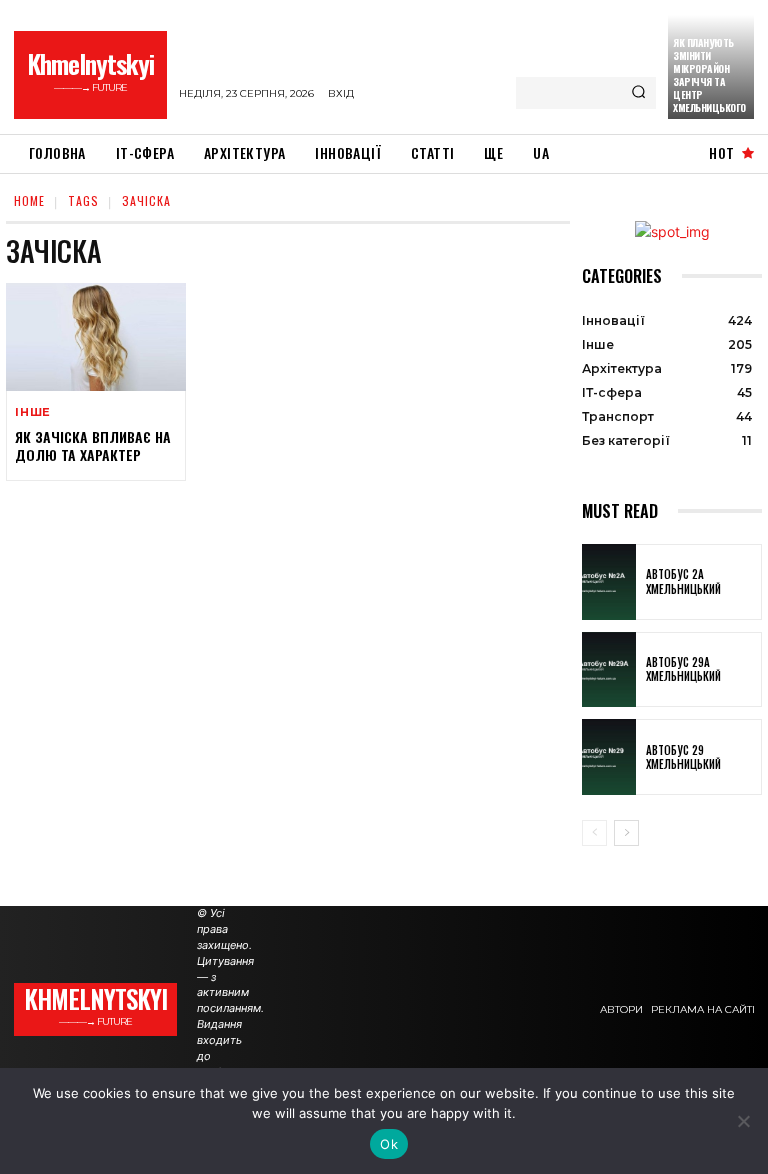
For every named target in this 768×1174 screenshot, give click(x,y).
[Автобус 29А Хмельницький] (609, 670)
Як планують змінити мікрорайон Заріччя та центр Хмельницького (709, 75)
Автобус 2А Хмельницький (683, 581)
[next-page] (626, 833)
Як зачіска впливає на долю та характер (93, 445)
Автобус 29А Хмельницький (683, 669)
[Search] (638, 93)
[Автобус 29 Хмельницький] (609, 757)
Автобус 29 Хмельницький (683, 757)
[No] (743, 1121)
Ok (389, 1144)
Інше (33, 412)
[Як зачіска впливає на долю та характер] (96, 337)
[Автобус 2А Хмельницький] (609, 582)
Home (29, 200)
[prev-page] (594, 833)
